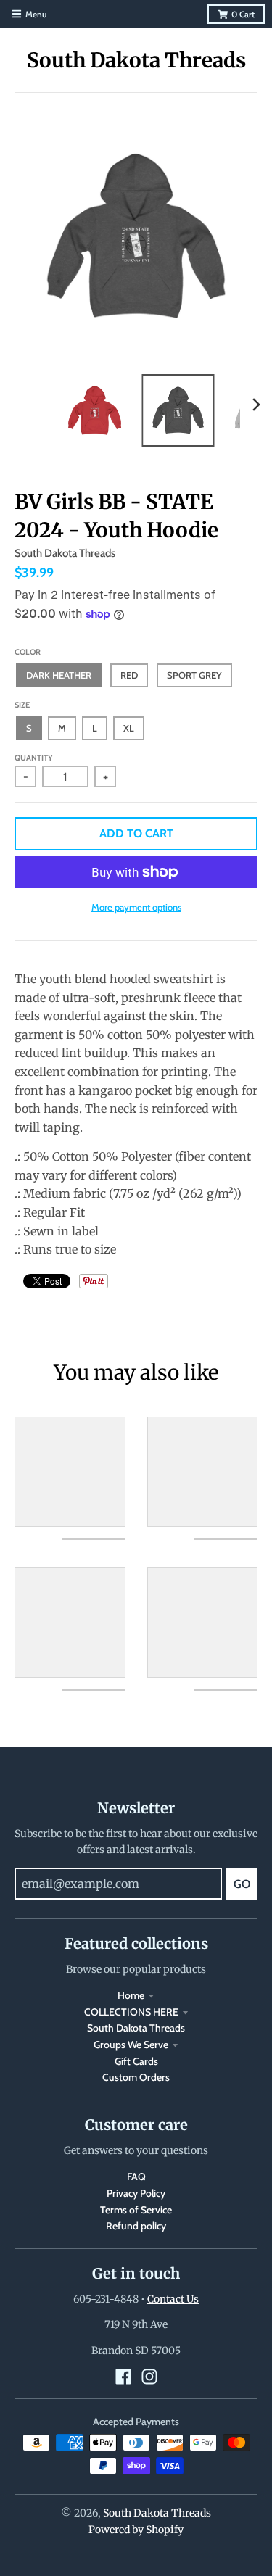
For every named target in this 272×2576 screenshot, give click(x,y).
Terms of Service (136, 2210)
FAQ (136, 2177)
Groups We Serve (131, 2045)
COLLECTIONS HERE (131, 2012)
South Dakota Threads (136, 60)
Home (131, 1995)
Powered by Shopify (136, 2530)
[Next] (256, 405)
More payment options (136, 907)
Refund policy (136, 2226)
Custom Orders (136, 2077)
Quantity (34, 758)
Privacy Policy (136, 2193)
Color (28, 652)
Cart (243, 14)
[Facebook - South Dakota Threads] (123, 2377)
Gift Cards (136, 2061)
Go (242, 1884)
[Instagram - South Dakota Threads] (149, 2377)
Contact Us (173, 2299)
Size (22, 705)
